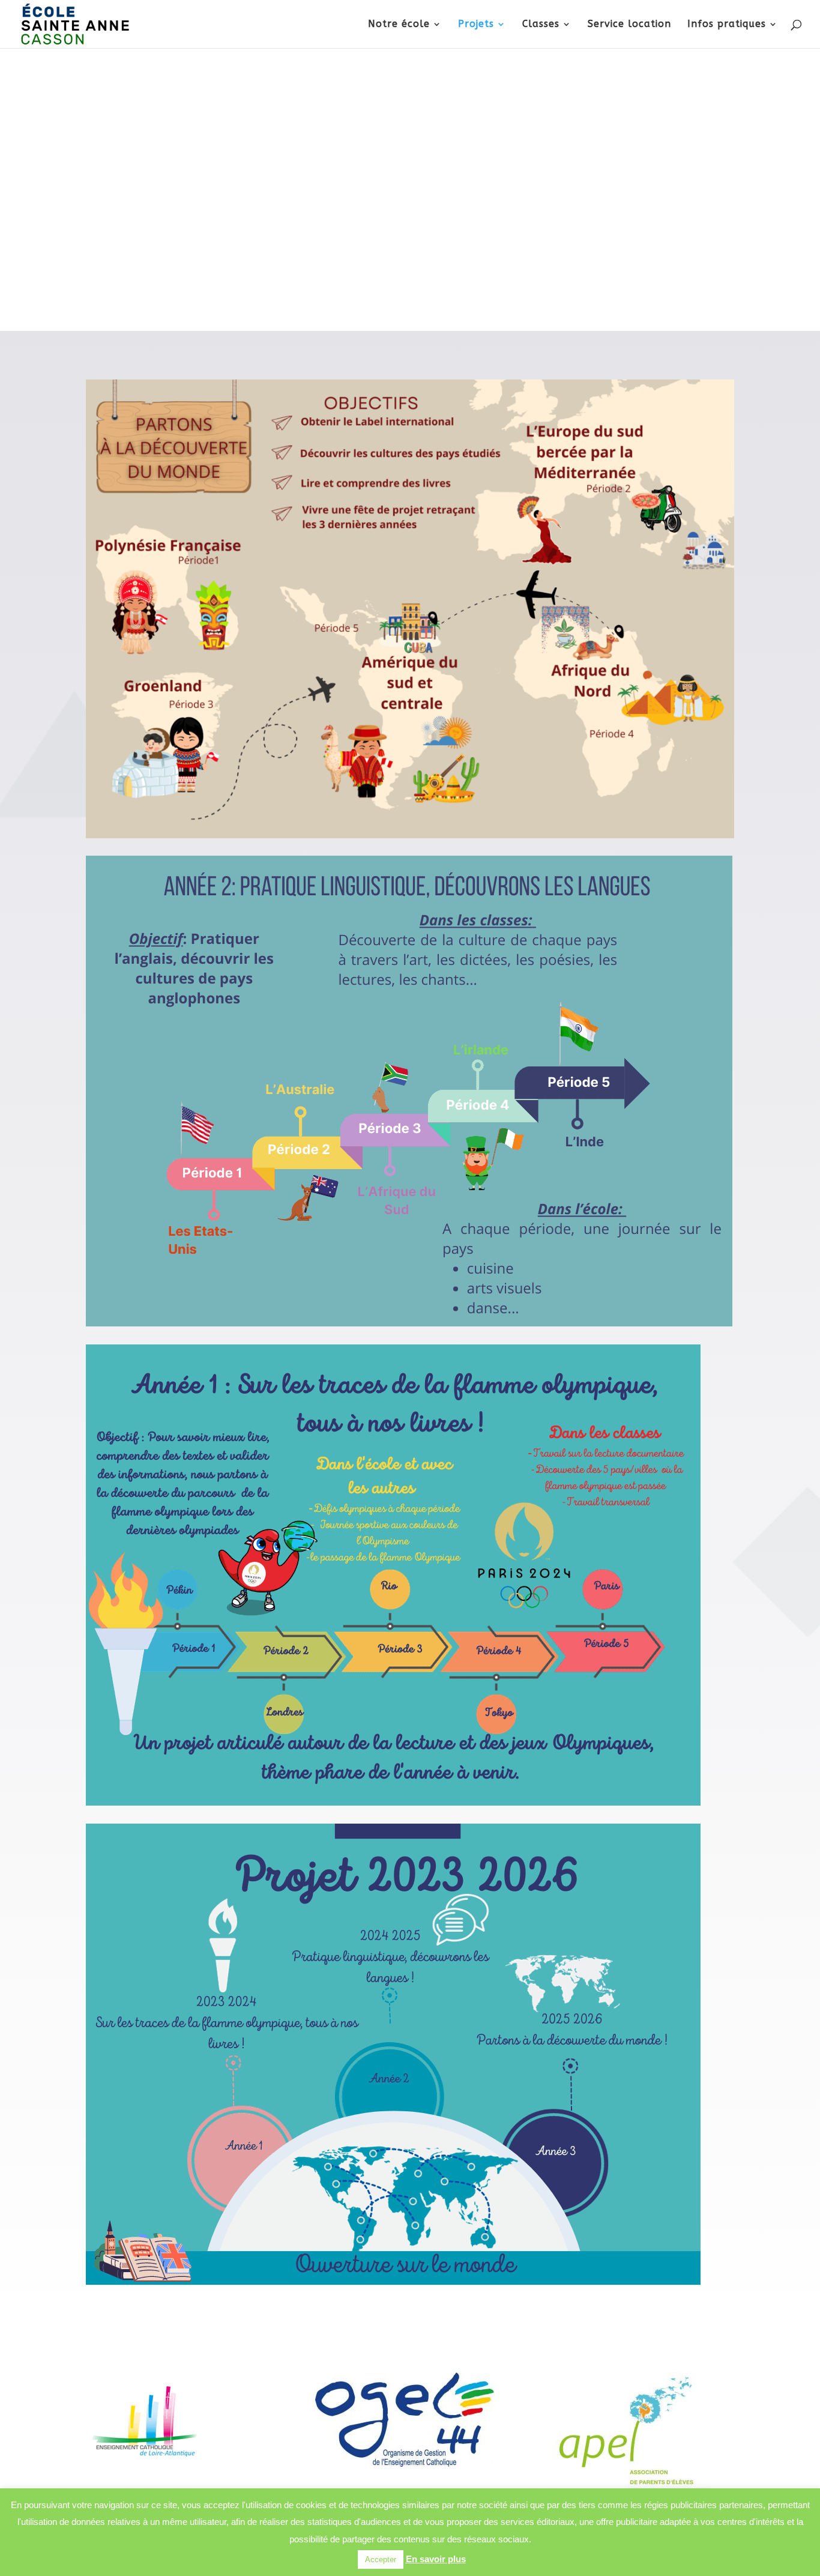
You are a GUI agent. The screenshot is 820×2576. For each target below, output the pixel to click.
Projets (476, 25)
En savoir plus (436, 2559)
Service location (629, 25)
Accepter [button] (381, 2559)
